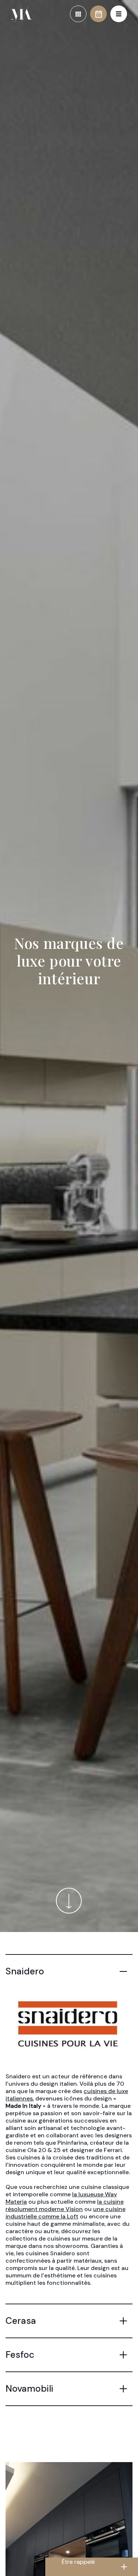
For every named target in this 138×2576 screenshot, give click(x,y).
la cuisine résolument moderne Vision (65, 2205)
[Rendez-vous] (98, 14)
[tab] (69, 1971)
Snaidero (25, 1971)
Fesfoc (20, 2355)
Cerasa (21, 2321)
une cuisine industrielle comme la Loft (66, 2213)
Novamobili (29, 2389)
